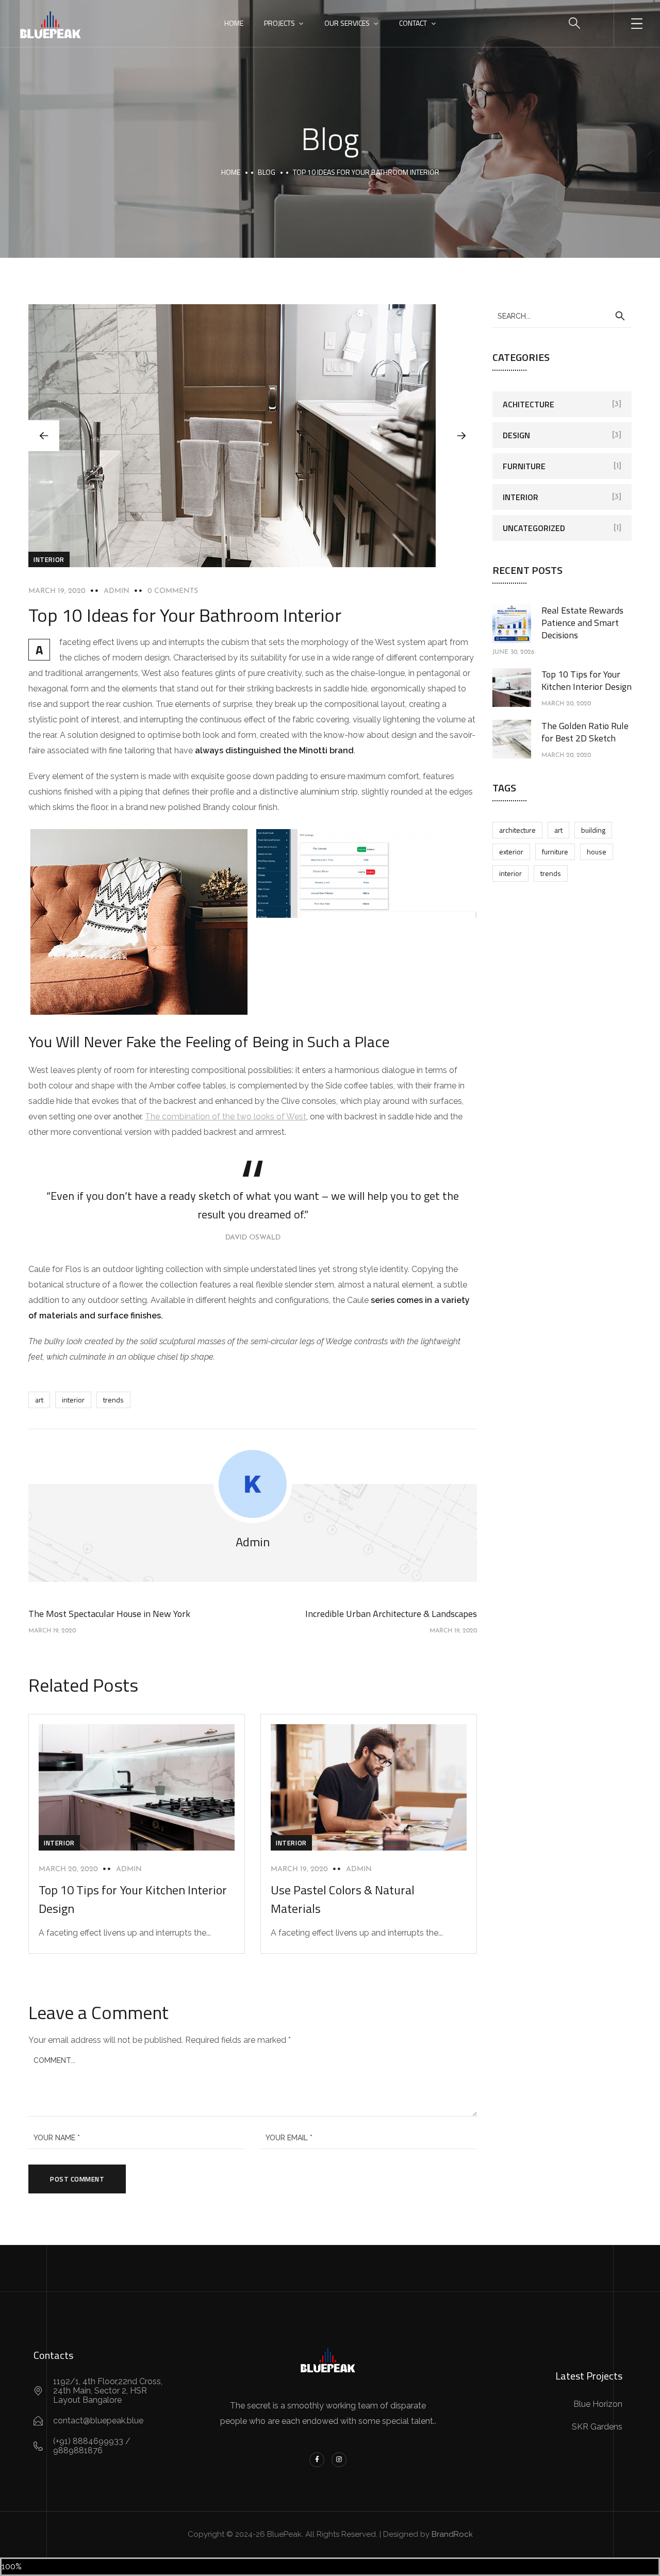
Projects (279, 23)
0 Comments (173, 591)
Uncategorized (534, 528)
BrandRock (452, 2534)
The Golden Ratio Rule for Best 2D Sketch (585, 732)
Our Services (347, 23)
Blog (267, 172)
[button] (461, 436)
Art (39, 1400)
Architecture (517, 830)
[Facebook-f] (317, 2460)
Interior (49, 559)
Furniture (524, 466)
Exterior (511, 852)
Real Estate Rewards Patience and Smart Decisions (582, 623)
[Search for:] (562, 316)
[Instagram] (339, 2460)
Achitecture (529, 404)
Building (593, 830)
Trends (113, 1400)
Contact (413, 23)
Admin (117, 591)
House (597, 852)
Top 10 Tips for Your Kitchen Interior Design (587, 680)
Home (234, 23)
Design (516, 435)
